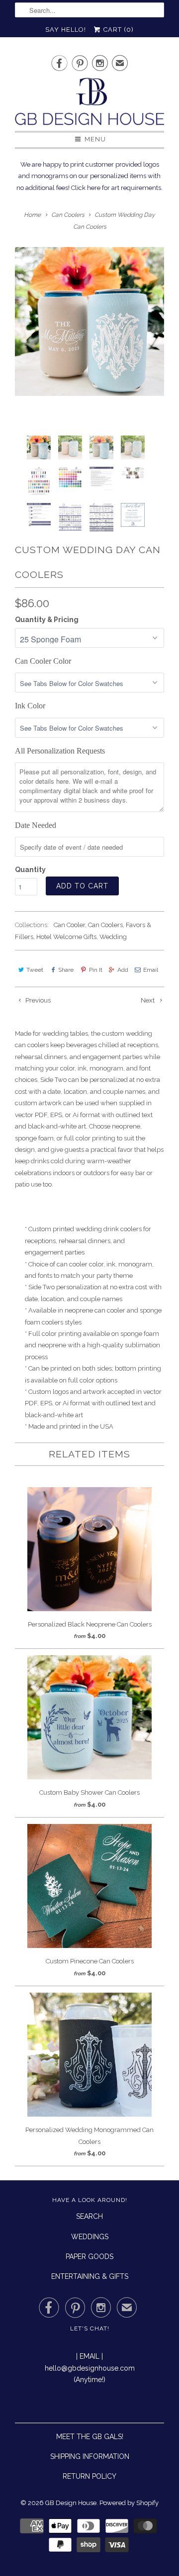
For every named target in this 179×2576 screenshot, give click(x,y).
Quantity (30, 870)
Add (123, 970)
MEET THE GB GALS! (90, 2437)
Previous (37, 1000)
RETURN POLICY (89, 2476)
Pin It (95, 970)
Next (148, 1000)
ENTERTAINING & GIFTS (90, 2276)
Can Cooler (69, 925)
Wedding (113, 937)
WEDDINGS (90, 2237)
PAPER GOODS (89, 2257)
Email (151, 970)
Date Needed (36, 825)
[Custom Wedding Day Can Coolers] (89, 321)
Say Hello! (66, 30)
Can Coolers (105, 925)
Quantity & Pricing (47, 620)
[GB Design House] (89, 104)
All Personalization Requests (60, 751)
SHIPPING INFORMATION (90, 2456)
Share (66, 970)
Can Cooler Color (43, 661)
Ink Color (30, 706)
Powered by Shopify (129, 2503)
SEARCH (89, 2216)
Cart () (118, 30)
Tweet (35, 970)
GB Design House (71, 2503)
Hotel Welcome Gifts (66, 937)
